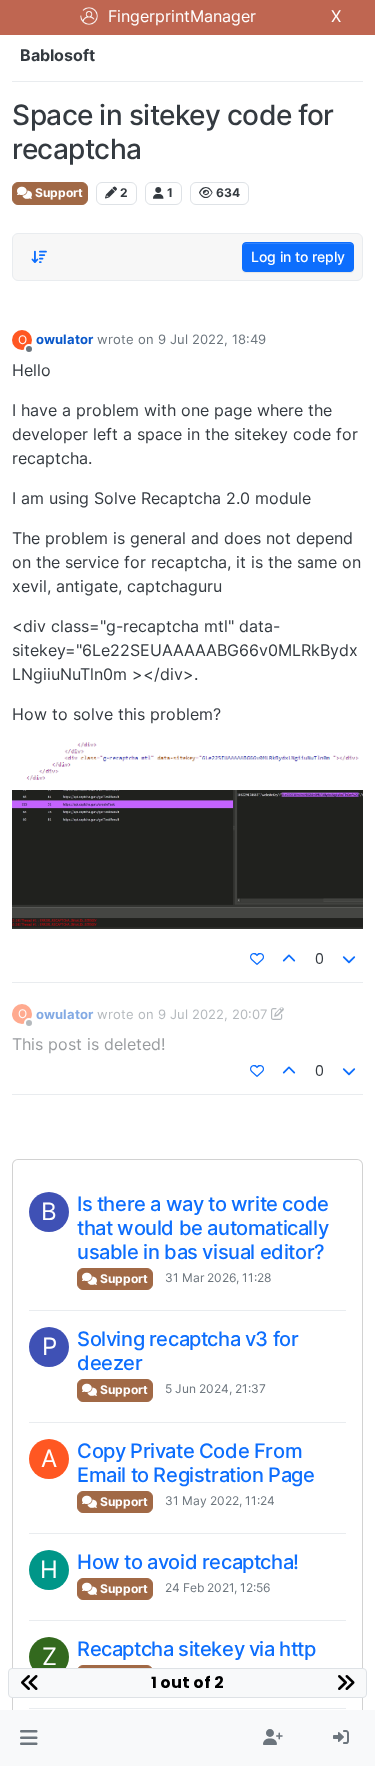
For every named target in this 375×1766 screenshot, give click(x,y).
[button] (28, 1738)
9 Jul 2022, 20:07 (212, 1014)
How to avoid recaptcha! (188, 1562)
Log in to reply (298, 256)
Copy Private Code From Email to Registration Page (196, 1463)
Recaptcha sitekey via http (196, 1649)
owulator (64, 339)
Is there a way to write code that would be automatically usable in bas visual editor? (203, 1228)
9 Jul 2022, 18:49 (212, 339)
